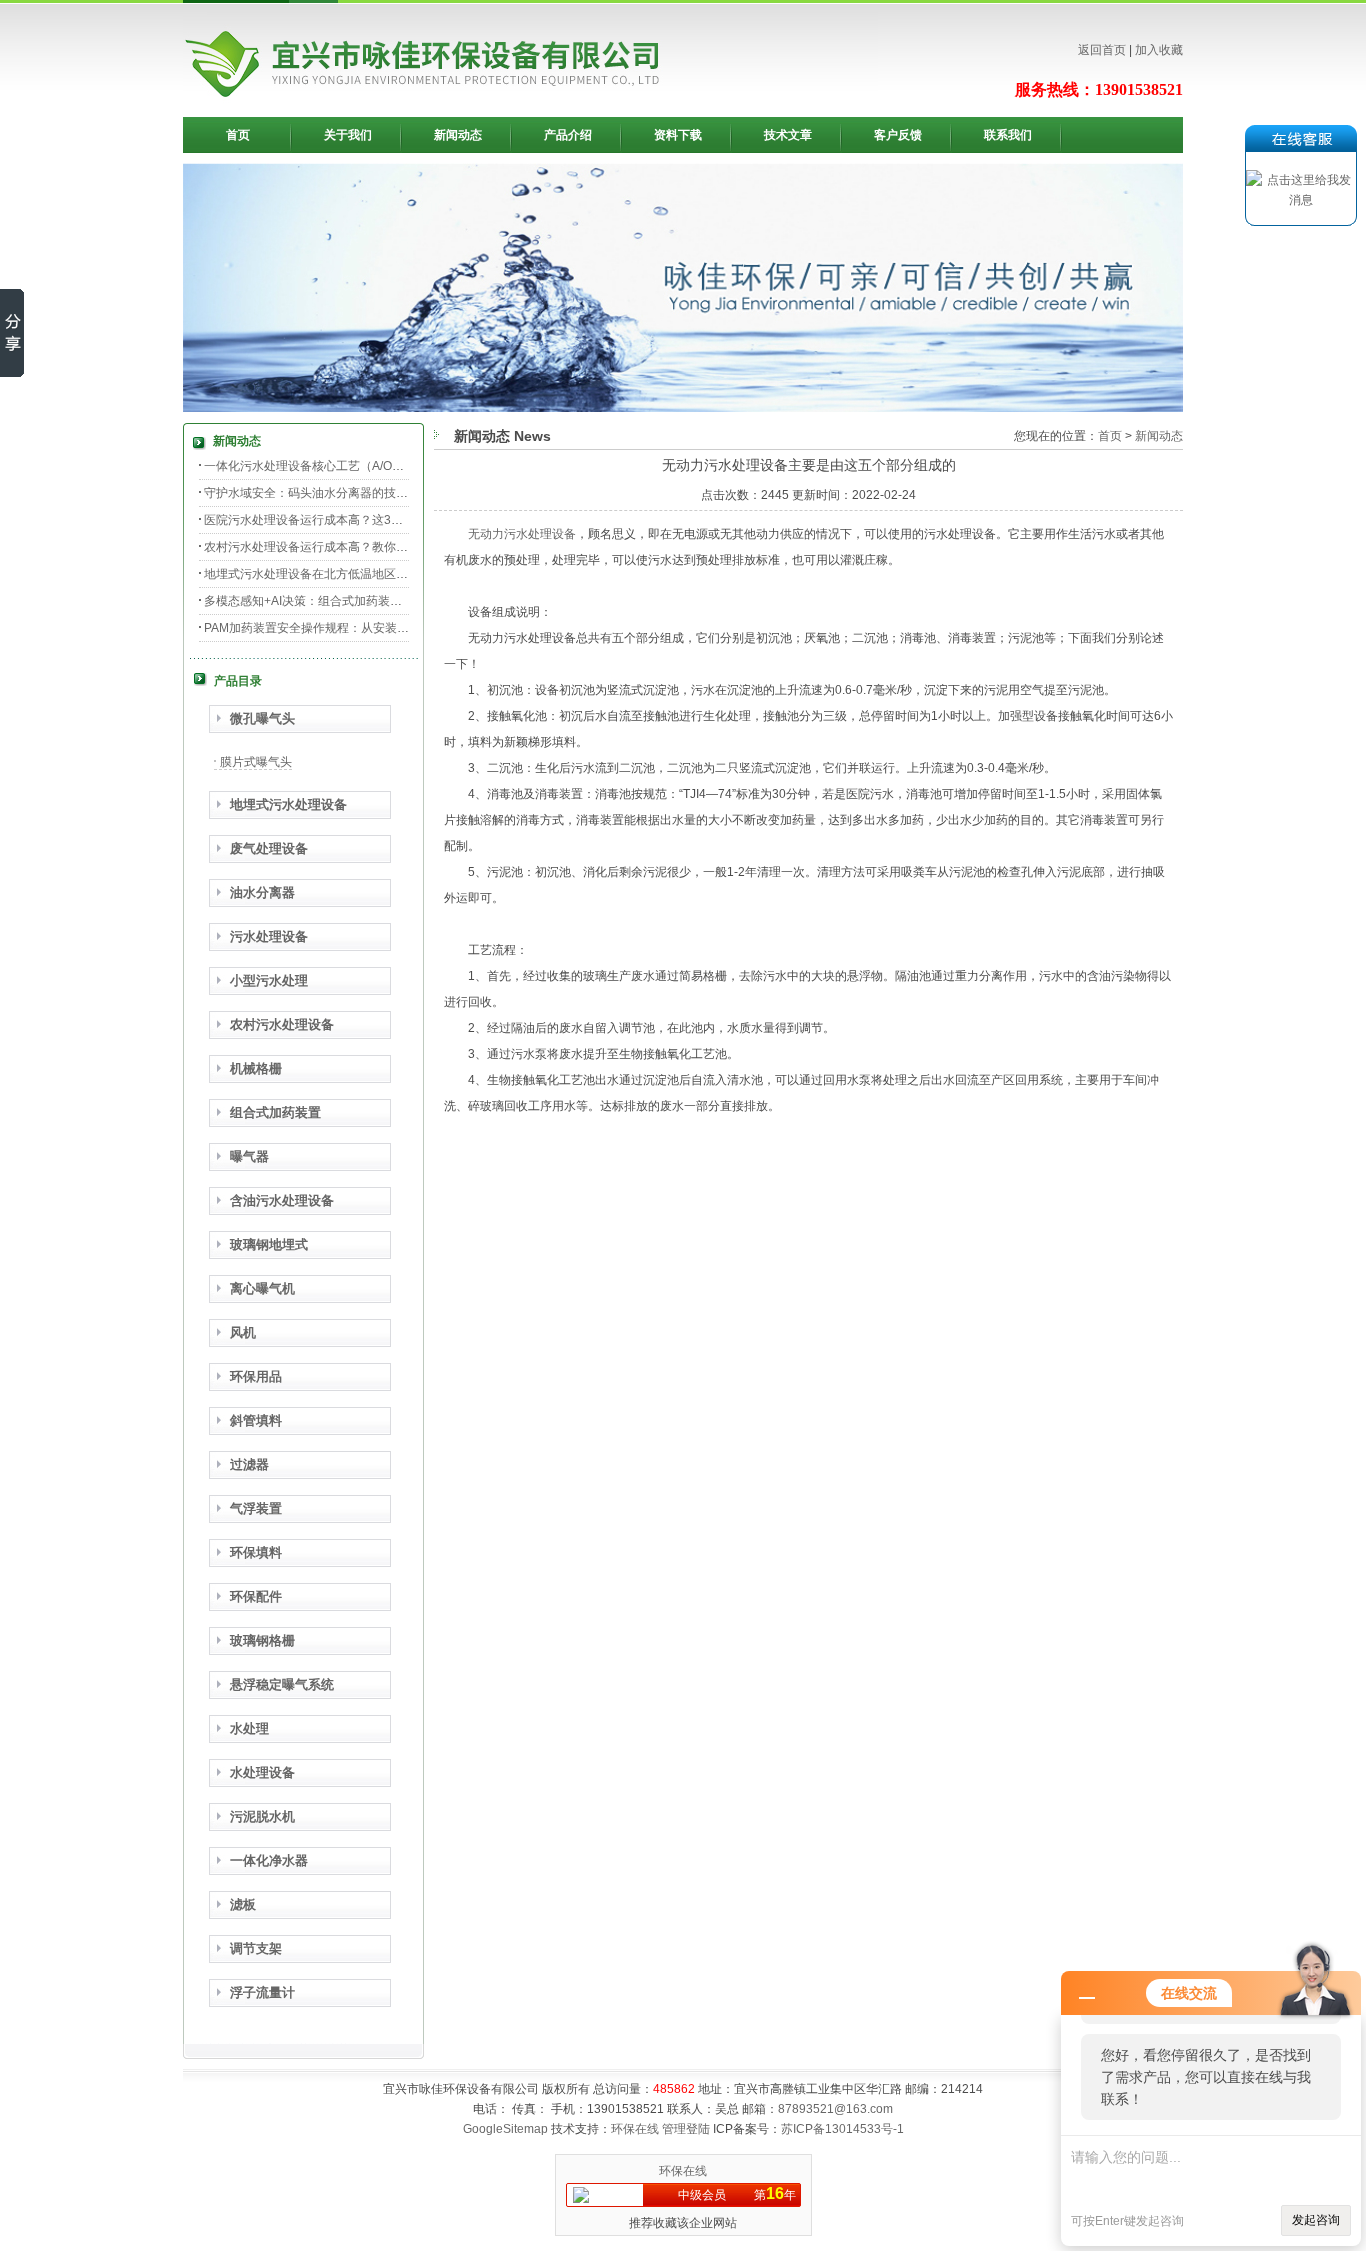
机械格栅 (256, 1068)
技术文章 (788, 135)
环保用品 (256, 1376)
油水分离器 (262, 892)
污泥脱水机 (262, 1816)
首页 (238, 135)
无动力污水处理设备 (522, 534)
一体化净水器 (269, 1860)
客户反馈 (898, 135)
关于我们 (348, 135)
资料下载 (678, 135)
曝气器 (249, 1156)
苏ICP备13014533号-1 (842, 2129)
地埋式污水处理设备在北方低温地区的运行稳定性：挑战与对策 (372, 574)
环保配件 (256, 1596)
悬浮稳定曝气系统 (282, 1684)
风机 (243, 1332)
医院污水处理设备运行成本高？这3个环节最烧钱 (333, 520)
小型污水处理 (269, 980)
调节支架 (256, 1948)
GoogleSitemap (505, 2129)
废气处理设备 (269, 848)
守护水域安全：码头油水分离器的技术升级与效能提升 (348, 493)
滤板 (243, 1904)
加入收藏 (1159, 50)
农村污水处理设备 (282, 1024)
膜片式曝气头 (256, 762)
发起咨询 (1316, 2220)
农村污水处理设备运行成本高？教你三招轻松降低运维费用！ (366, 547)
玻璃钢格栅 (262, 1640)
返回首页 (1102, 50)
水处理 (249, 1728)
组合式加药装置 (275, 1112)
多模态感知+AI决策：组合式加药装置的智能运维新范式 (351, 601)
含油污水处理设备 (282, 1200)
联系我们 (1008, 135)
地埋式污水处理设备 (288, 804)
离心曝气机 (262, 1288)
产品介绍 (568, 135)
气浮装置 (256, 1508)
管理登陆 (686, 2129)
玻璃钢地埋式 (269, 1244)
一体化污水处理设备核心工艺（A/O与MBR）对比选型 (347, 466)
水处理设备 (262, 1772)
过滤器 (249, 1464)
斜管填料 (256, 1420)
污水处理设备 (269, 936)
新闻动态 (458, 135)
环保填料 (256, 1552)
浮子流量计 (262, 1992)
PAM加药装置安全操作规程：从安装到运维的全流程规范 (354, 628)
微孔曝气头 (262, 718)
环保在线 (635, 2129)
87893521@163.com (835, 2109)
